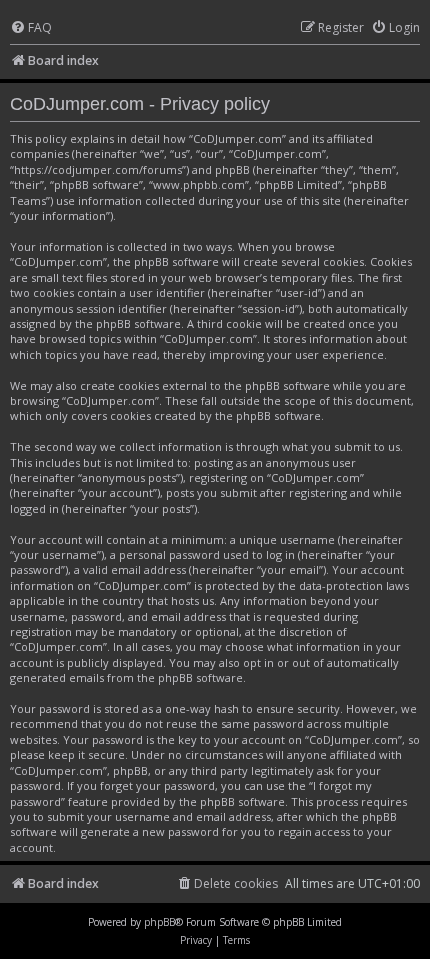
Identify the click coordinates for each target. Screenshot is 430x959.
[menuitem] (31, 28)
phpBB (159, 922)
